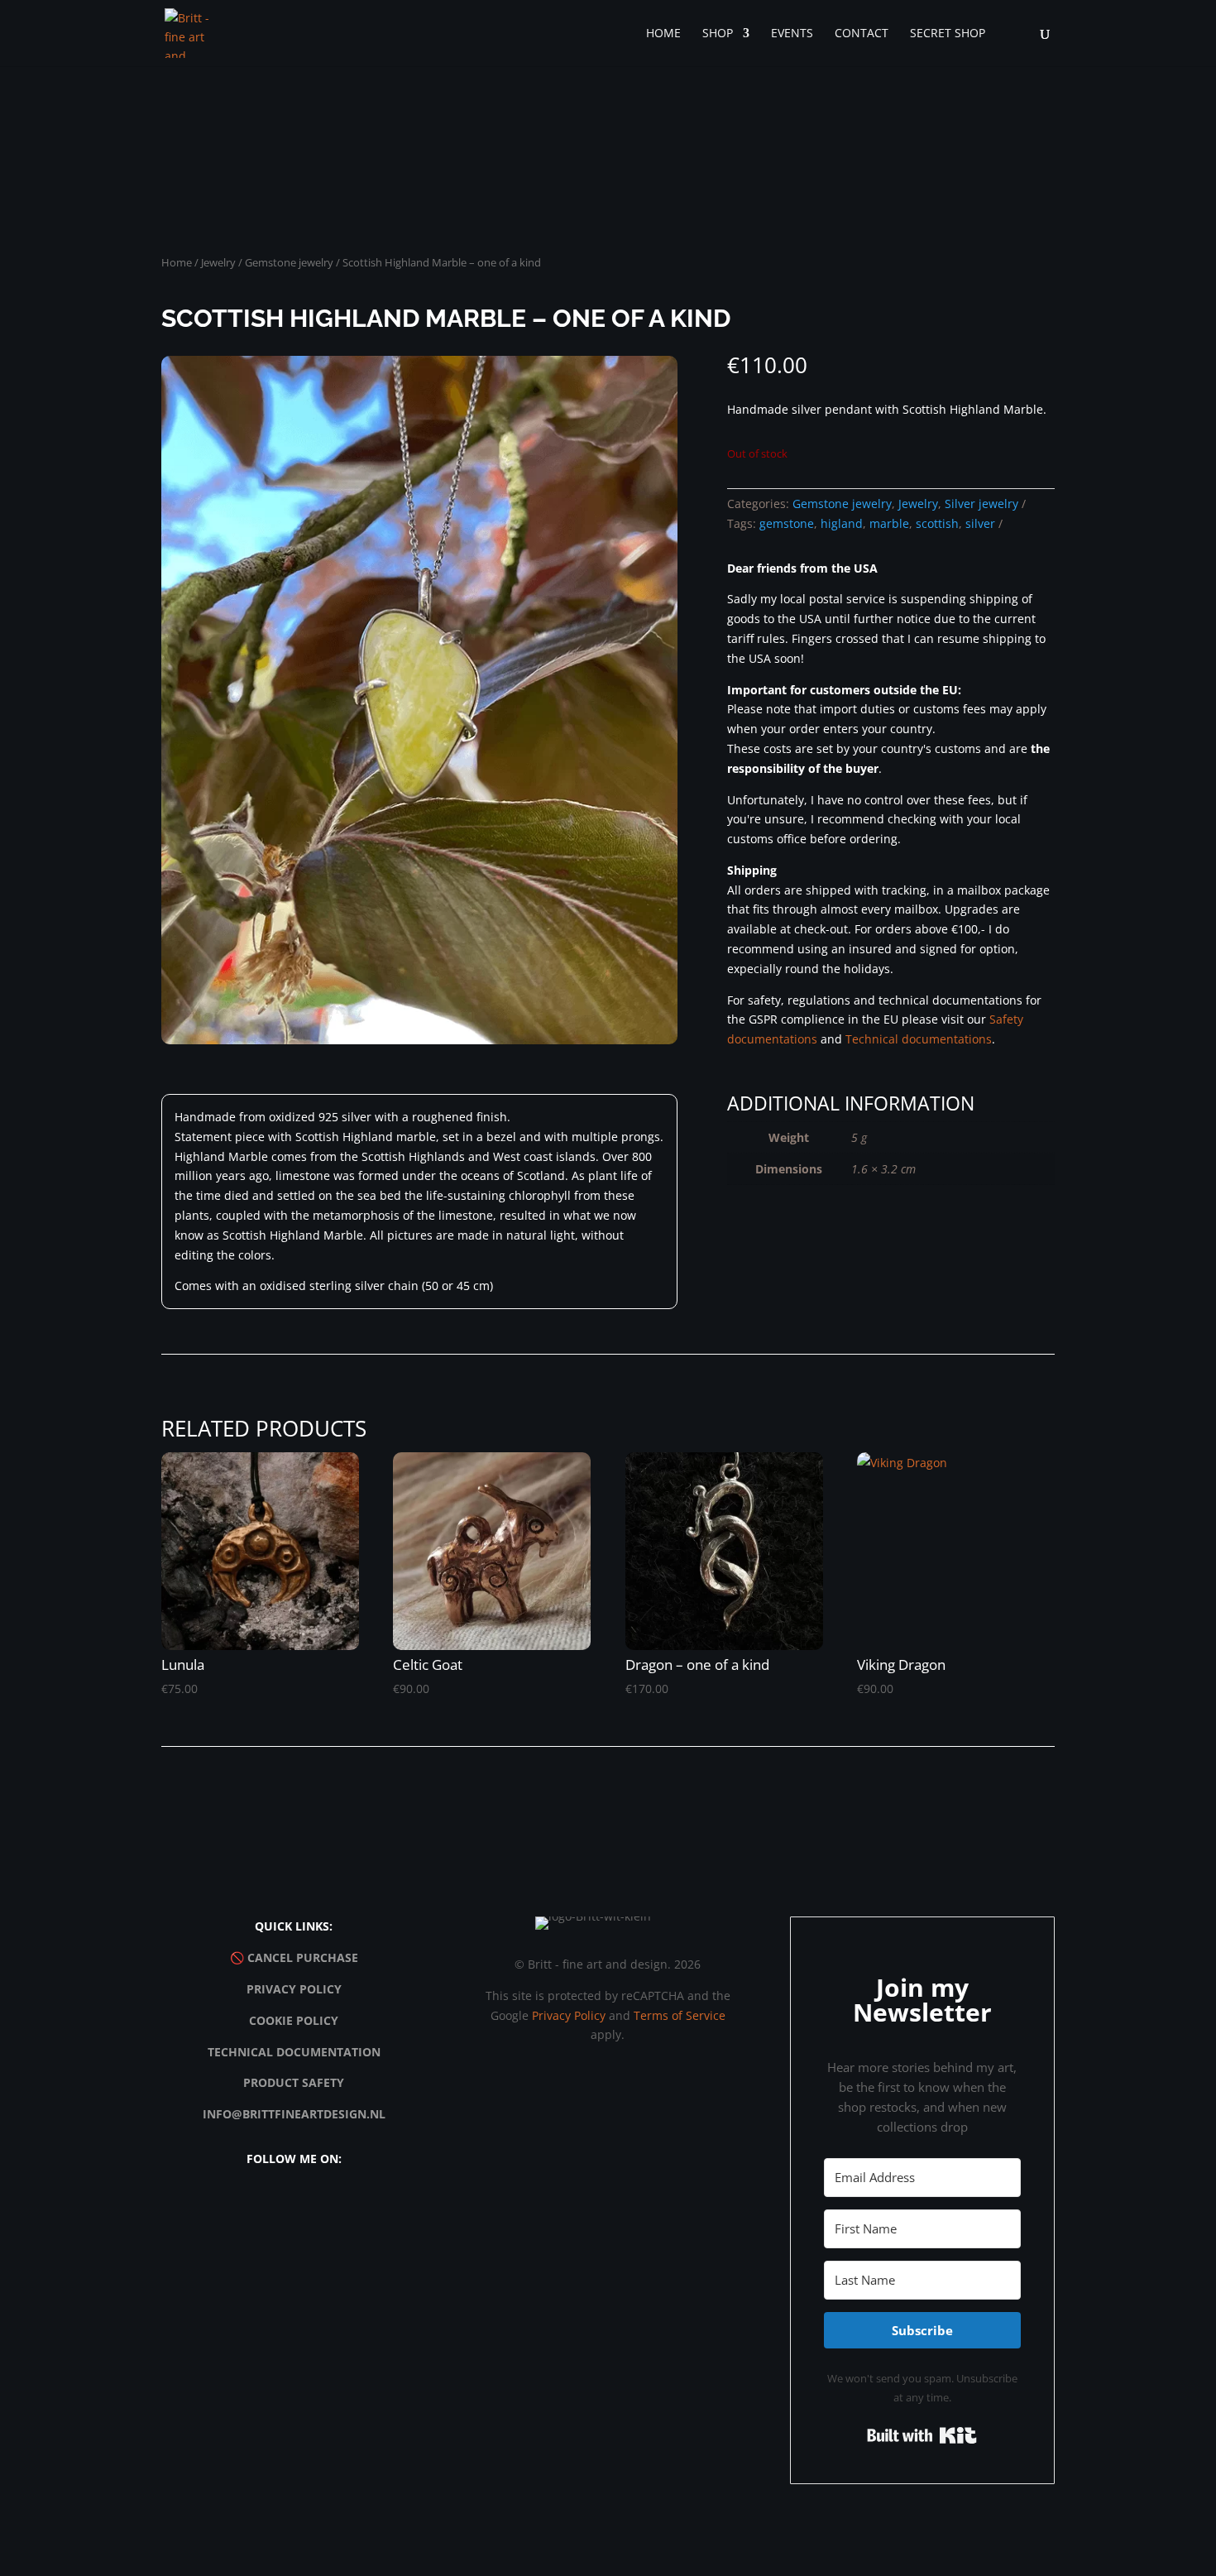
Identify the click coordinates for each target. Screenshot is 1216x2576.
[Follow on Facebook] (275, 2206)
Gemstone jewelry (289, 262)
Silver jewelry (981, 504)
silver (980, 523)
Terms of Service (680, 2015)
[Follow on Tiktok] (313, 2206)
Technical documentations (919, 1039)
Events (792, 34)
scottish (937, 523)
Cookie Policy (294, 2020)
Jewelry (218, 262)
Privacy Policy (294, 1989)
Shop (718, 34)
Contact (862, 34)
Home (663, 34)
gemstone (787, 523)
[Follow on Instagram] (237, 2206)
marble (889, 523)
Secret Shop (948, 34)
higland (842, 523)
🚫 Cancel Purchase (294, 1957)
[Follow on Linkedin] (351, 2206)
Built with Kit (922, 2435)
